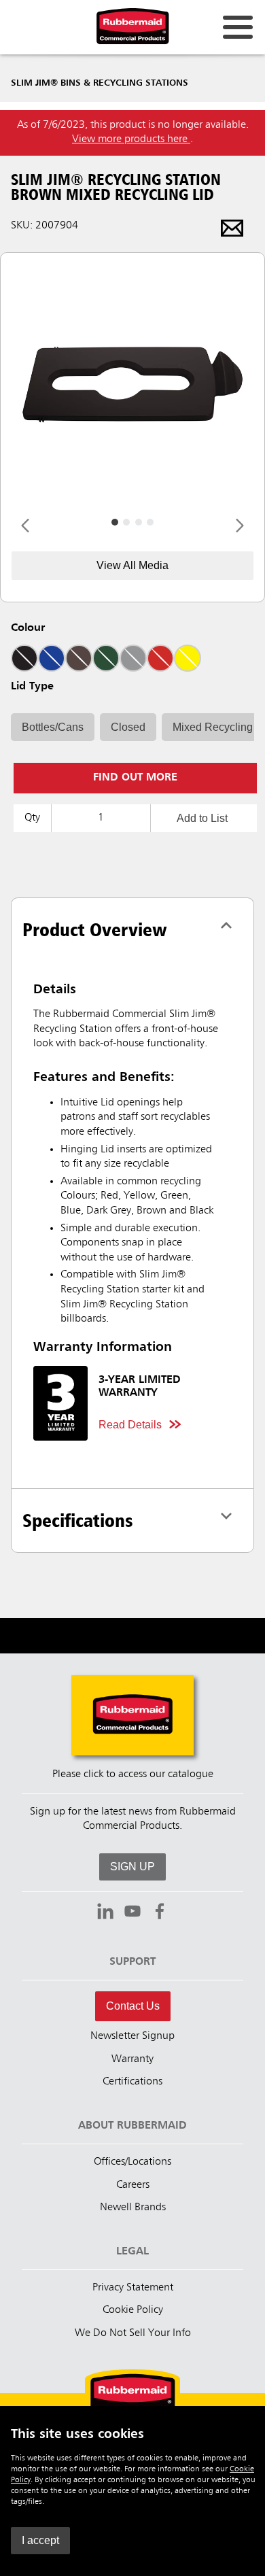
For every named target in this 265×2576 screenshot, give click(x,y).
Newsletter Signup (132, 2036)
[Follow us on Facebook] (160, 1913)
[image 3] (150, 522)
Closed (128, 727)
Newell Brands (133, 2208)
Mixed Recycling (213, 727)
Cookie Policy (133, 2310)
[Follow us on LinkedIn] (105, 1913)
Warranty (132, 2059)
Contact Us (133, 2006)
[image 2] (139, 522)
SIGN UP (132, 1867)
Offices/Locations (132, 2162)
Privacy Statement (133, 2288)
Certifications (132, 2082)
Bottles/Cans (53, 727)
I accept (40, 2540)
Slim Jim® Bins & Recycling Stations (100, 83)
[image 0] (115, 522)
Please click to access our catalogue (133, 1774)
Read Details (130, 1425)
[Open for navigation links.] (238, 27)
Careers (133, 2185)
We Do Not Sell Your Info (133, 2333)
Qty (32, 818)
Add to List (202, 818)
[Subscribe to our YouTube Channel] (132, 1913)
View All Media (132, 565)
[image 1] (126, 522)
